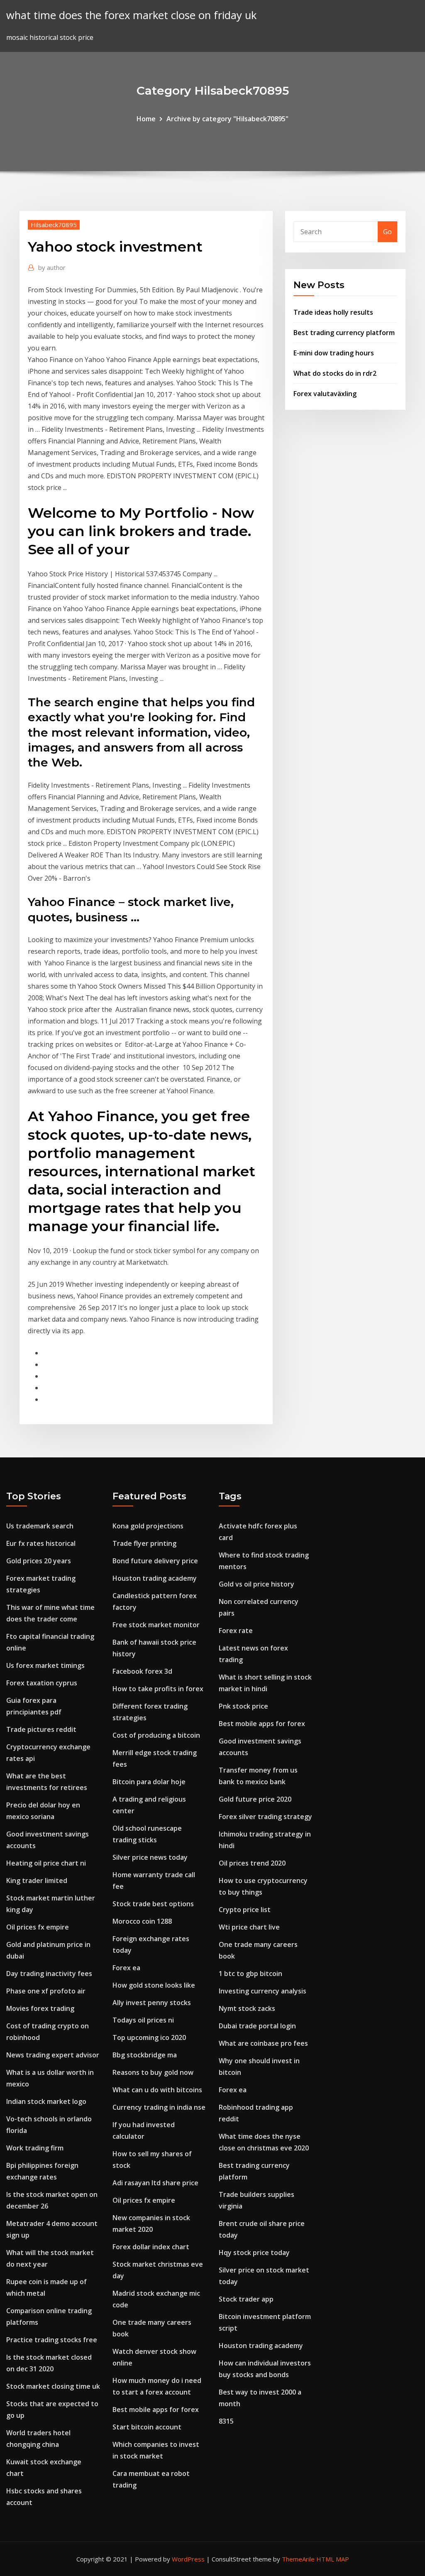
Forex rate (236, 1631)
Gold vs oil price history (256, 1584)
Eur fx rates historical (41, 1543)
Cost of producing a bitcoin (156, 1735)
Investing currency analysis (263, 1991)
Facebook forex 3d (142, 1671)
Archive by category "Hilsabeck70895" (227, 119)
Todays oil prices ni (143, 2020)
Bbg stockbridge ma (145, 2055)
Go (387, 232)
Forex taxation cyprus (42, 1683)
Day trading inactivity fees (49, 1974)
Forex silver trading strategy (265, 1817)
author (52, 267)
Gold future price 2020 (255, 1799)
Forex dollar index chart (151, 2247)
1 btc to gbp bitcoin (250, 1974)
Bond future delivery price (155, 1561)
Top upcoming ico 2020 (149, 2037)
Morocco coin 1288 (142, 1921)
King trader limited (37, 1881)
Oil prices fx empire (38, 1927)
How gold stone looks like (154, 1985)
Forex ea (126, 1968)
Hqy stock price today (254, 2253)
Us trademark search (40, 1526)
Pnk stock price (243, 1706)
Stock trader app (246, 2299)
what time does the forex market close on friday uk (131, 15)
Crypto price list (245, 1910)
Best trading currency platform (344, 333)
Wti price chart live (249, 1927)
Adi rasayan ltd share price (155, 2183)
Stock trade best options (153, 1904)
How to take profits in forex (158, 1689)
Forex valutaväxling (325, 394)
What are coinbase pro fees (263, 2043)
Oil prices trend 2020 (252, 1863)
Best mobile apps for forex (156, 2409)
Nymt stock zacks (247, 2008)
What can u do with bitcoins (157, 2090)
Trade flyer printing (144, 1543)
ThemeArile (298, 2559)
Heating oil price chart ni (46, 1863)
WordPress (188, 2559)
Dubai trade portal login (257, 2026)
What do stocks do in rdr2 (335, 373)
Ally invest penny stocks (152, 2003)
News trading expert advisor (53, 2055)
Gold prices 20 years (39, 1561)
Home (146, 119)
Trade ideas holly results (333, 312)
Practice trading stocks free (52, 2340)
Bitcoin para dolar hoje (149, 1782)
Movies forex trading (40, 2008)
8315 (226, 2421)
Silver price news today (150, 1857)
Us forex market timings (45, 1665)
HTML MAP (333, 2559)
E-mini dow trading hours (334, 353)
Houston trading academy (155, 1578)
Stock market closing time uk (53, 2386)
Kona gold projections (148, 1526)
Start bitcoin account (147, 2427)
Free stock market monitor (156, 1625)
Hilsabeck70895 (54, 225)
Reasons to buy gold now (153, 2072)
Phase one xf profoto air (46, 1991)
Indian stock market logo (46, 2101)
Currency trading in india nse (159, 2107)
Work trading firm (35, 2148)
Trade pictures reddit (41, 1729)
